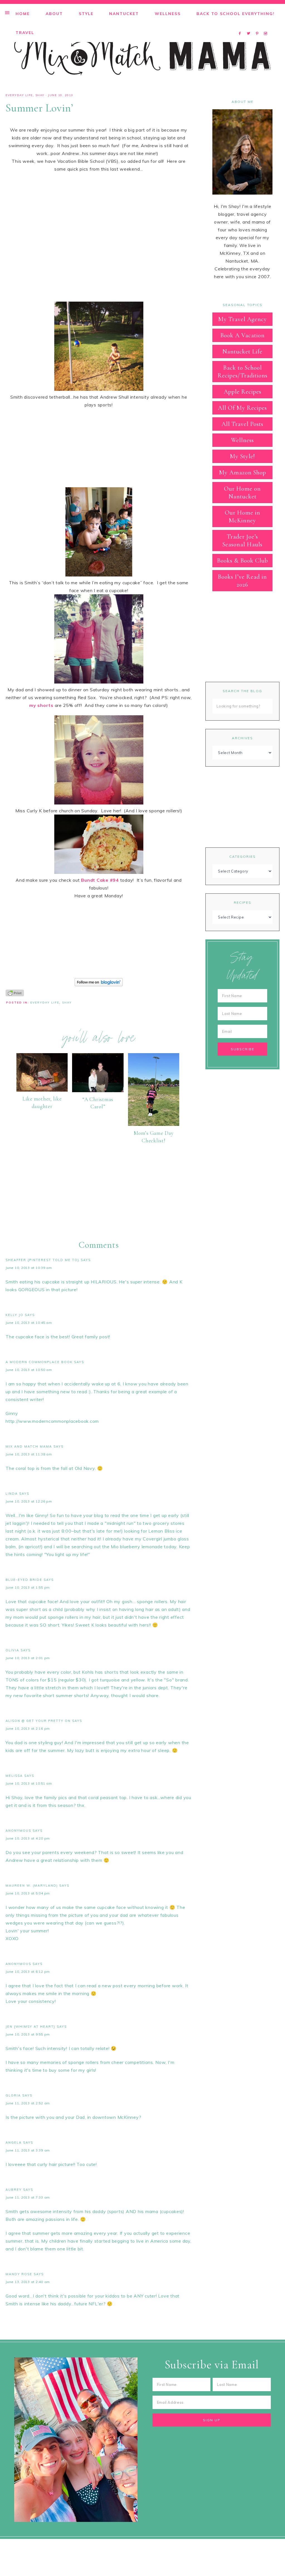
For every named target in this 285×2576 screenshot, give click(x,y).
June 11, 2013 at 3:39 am (28, 2150)
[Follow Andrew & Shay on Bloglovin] (99, 985)
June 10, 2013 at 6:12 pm (28, 1972)
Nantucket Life (242, 352)
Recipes (243, 902)
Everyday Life (19, 95)
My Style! (242, 456)
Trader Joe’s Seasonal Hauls (242, 541)
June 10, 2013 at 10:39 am (29, 1268)
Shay (40, 95)
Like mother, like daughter (42, 1102)
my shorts (41, 705)
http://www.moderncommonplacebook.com (52, 1421)
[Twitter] (250, 26)
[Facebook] (241, 26)
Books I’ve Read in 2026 (242, 581)
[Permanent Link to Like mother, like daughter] (42, 1090)
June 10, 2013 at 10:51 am (29, 1783)
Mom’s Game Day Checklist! (154, 1137)
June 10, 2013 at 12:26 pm (29, 1501)
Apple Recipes (243, 392)
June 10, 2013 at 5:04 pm (28, 1893)
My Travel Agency (243, 319)
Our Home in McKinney (243, 517)
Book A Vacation (243, 335)
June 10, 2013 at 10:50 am (29, 1370)
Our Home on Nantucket (242, 493)
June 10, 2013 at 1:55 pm (28, 1587)
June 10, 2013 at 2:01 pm (28, 1658)
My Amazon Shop (243, 472)
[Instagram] (266, 26)
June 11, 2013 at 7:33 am (28, 2197)
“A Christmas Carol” (98, 1103)
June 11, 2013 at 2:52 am (28, 2103)
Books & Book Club (243, 561)
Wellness (242, 440)
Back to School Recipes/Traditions (243, 372)
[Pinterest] (258, 26)
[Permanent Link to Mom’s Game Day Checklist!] (154, 1124)
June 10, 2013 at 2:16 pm (28, 1728)
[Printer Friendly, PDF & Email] (15, 992)
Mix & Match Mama (142, 55)
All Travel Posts (242, 424)
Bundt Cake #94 (100, 880)
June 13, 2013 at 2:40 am (28, 2282)
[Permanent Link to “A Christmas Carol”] (98, 1091)
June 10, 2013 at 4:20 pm (28, 1838)
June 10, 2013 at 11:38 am (29, 1454)
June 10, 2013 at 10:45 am (29, 1323)
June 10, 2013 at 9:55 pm (28, 2034)
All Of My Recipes (242, 408)
